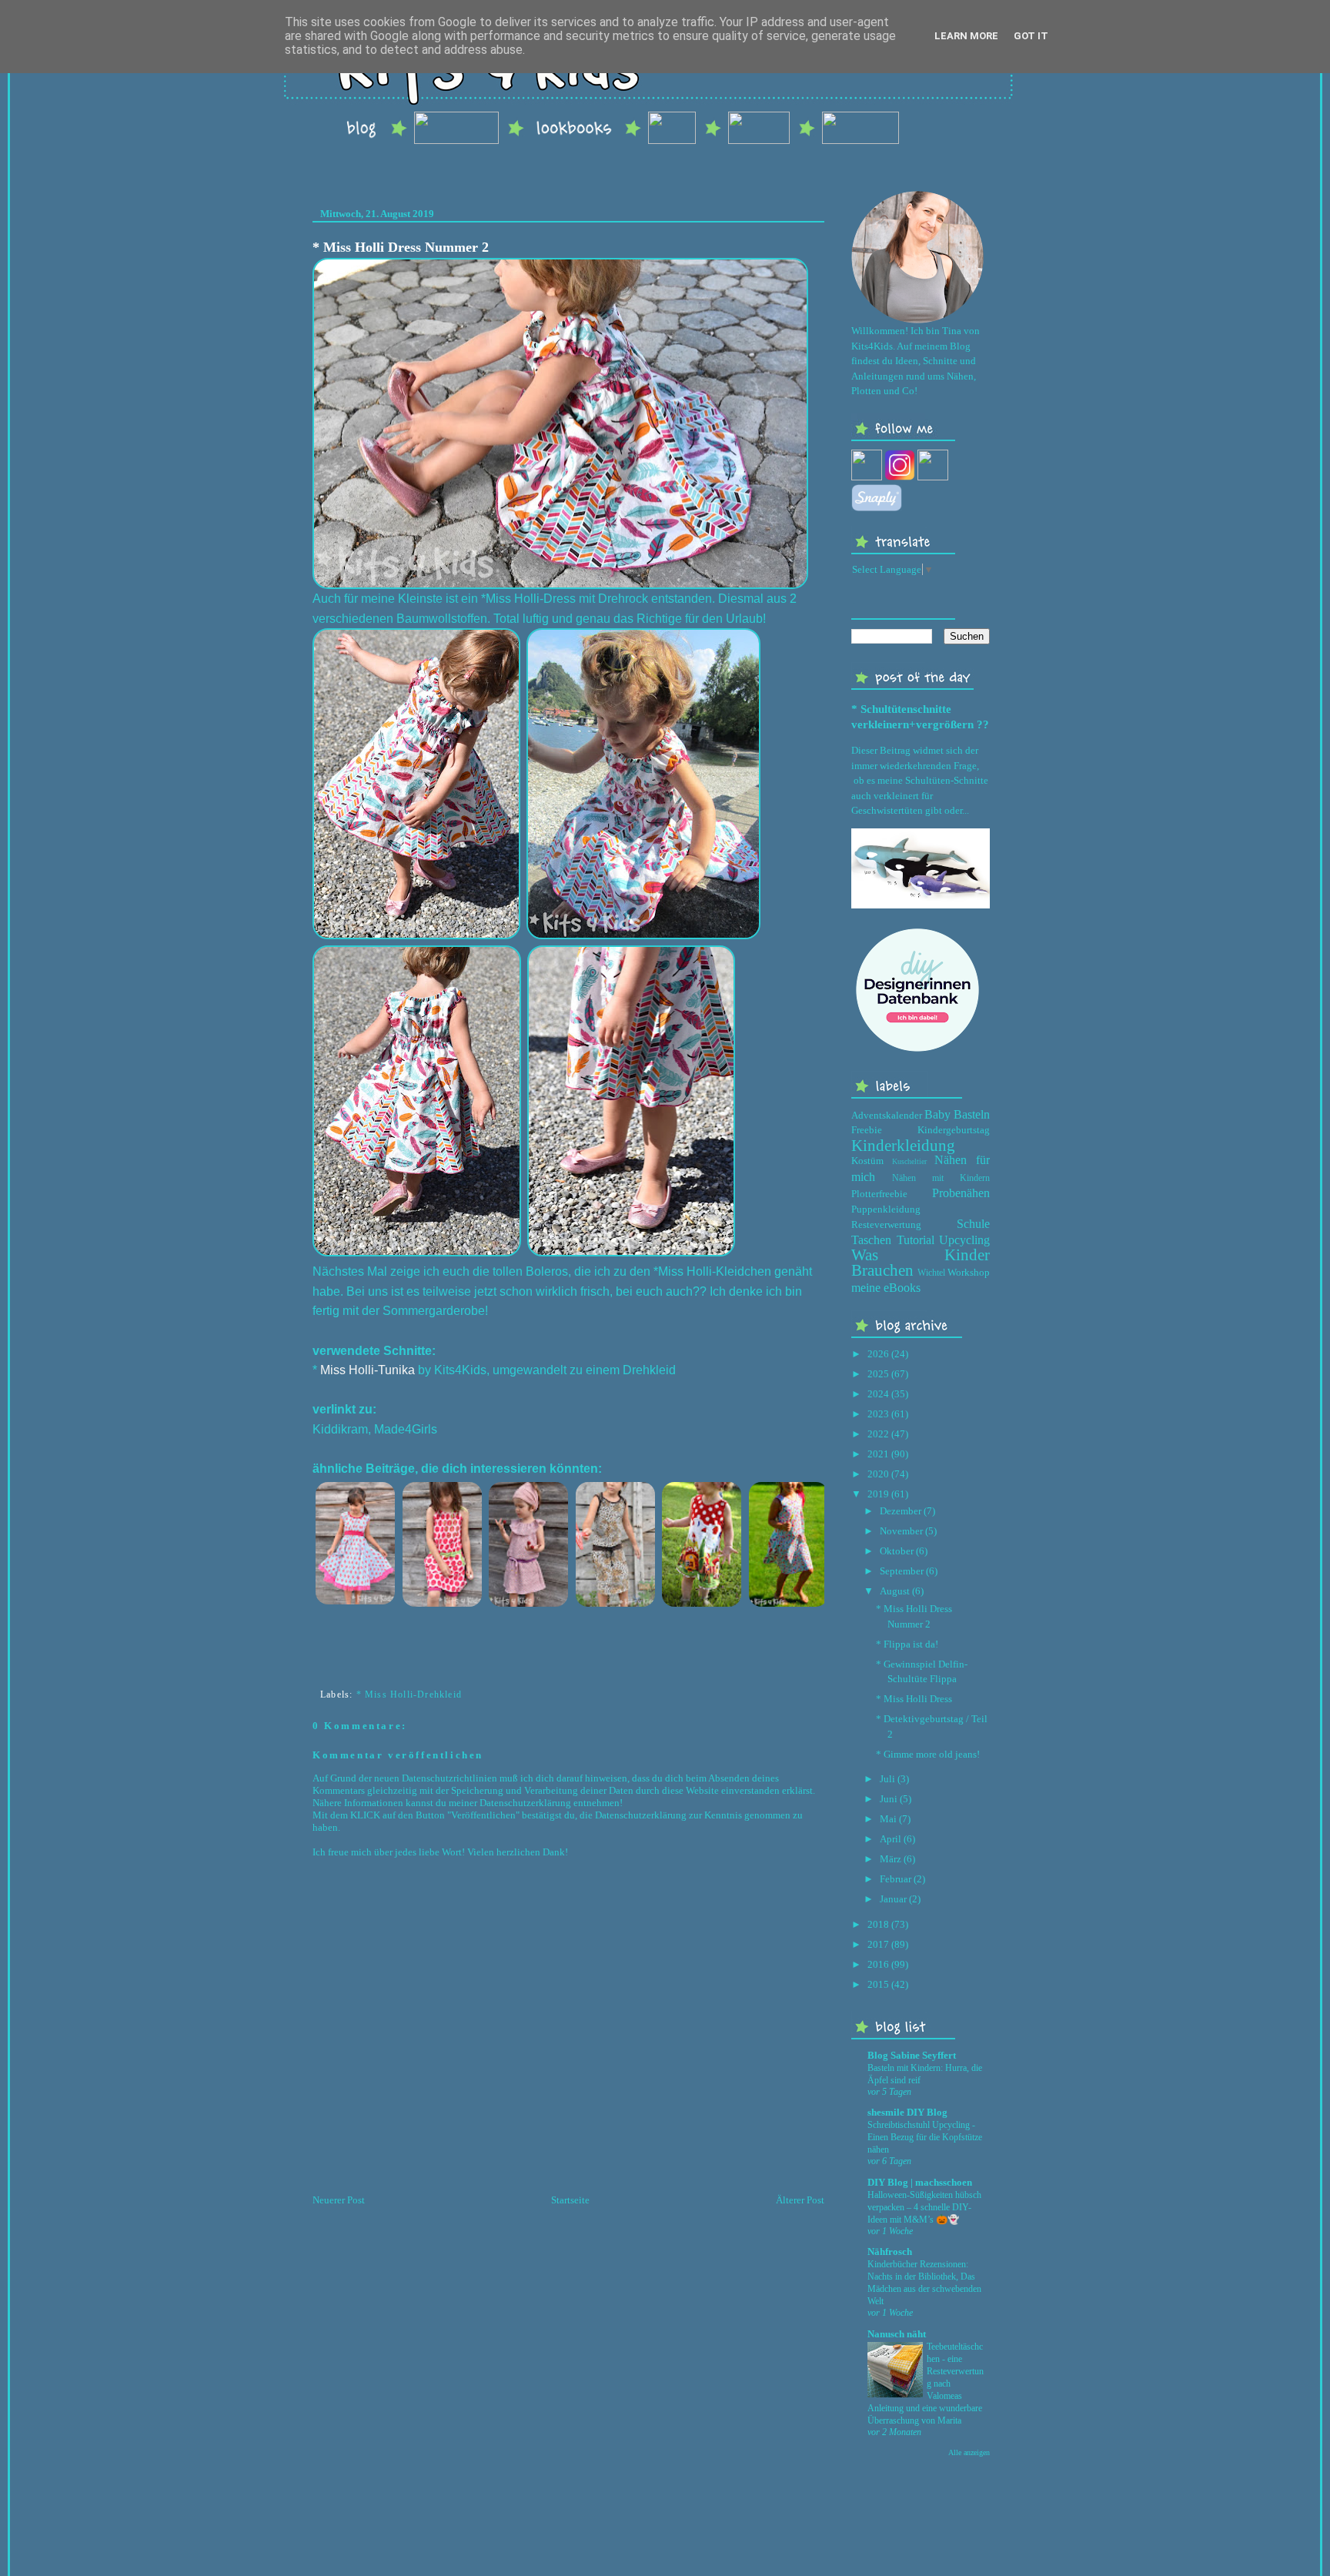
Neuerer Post (339, 2200)
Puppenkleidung (886, 1209)
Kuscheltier (909, 1161)
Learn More (966, 36)
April (891, 1839)
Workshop (969, 1272)
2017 (878, 1944)
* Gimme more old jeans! (928, 1754)
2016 (878, 1964)
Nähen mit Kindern (941, 1178)
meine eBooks (886, 1288)
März (891, 1859)
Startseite (570, 2200)
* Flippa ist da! (907, 1644)
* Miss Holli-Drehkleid (409, 1694)
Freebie (867, 1130)
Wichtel (931, 1273)
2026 (878, 1354)
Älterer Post (800, 2200)
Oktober (897, 1551)
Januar (893, 1899)
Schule (973, 1224)
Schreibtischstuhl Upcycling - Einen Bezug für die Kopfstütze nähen (925, 2137)
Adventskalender (887, 1115)
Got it (1031, 36)
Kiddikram (340, 1429)
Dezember (901, 1511)
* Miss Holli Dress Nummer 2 (401, 247)
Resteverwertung (886, 1224)
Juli (887, 1779)
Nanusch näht (897, 2334)
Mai (888, 1819)
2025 (878, 1374)
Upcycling (964, 1240)
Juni (889, 1799)
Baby (937, 1114)
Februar (896, 1879)
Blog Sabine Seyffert (912, 2055)
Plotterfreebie (879, 1194)
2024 (878, 1394)
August (895, 1591)
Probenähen (961, 1193)
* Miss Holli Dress (914, 1699)
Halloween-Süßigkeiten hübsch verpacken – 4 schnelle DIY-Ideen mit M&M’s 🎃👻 (924, 2207)
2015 (878, 1984)
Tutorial (916, 1240)
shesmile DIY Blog (907, 2112)
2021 (878, 1454)
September (902, 1571)
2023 (878, 1414)
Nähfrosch (890, 2251)
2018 (878, 1924)
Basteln (972, 1114)
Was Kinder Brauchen (921, 1262)
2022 (878, 1434)
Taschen (871, 1240)
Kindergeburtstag (954, 1130)
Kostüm (867, 1161)
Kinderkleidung (903, 1145)
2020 (878, 1474)
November (901, 1531)
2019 (878, 1494)
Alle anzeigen (969, 2452)
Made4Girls (406, 1429)
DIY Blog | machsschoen (920, 2182)
